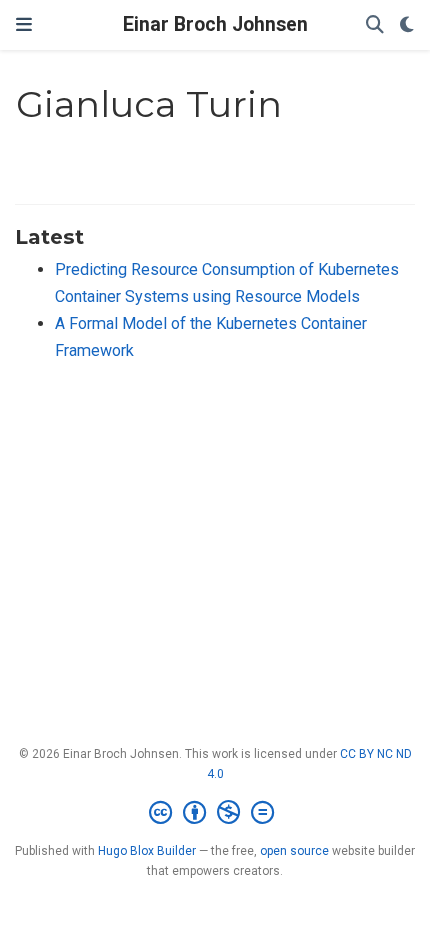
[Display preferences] (407, 25)
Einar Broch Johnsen (215, 24)
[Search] (375, 25)
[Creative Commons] (215, 813)
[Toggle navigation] (24, 25)
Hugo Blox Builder (147, 851)
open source (294, 851)
